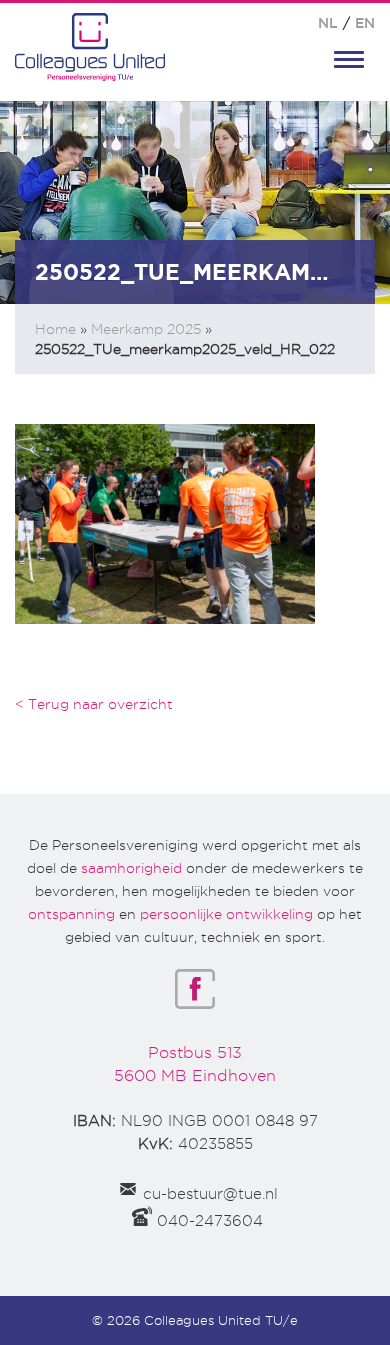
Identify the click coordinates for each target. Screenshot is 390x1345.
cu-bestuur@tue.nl (210, 1194)
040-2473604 (210, 1221)
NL (328, 23)
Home (55, 329)
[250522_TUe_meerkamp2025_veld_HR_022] (165, 522)
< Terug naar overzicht (94, 704)
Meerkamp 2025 (146, 329)
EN (365, 23)
